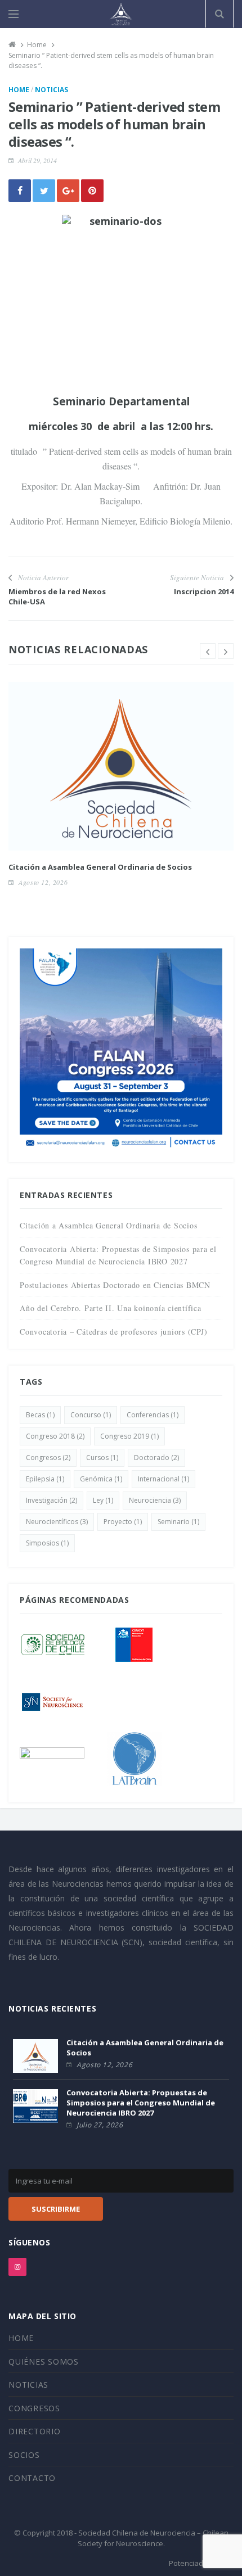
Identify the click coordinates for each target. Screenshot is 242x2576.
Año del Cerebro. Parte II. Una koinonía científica (111, 1308)
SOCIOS (24, 2455)
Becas (40, 1415)
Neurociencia (155, 1500)
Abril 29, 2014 (37, 160)
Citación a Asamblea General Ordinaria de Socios (100, 867)
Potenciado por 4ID (201, 2563)
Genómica (101, 1479)
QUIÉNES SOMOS (44, 2362)
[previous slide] (208, 651)
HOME (21, 2338)
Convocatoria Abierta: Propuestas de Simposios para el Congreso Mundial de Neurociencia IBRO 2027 (141, 2103)
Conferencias (153, 1415)
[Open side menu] (14, 14)
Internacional (163, 1479)
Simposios (47, 1543)
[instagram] (17, 2267)
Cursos (102, 1458)
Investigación (51, 1500)
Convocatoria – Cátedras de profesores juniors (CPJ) (113, 1332)
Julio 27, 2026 (100, 2125)
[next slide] (226, 651)
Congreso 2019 (129, 1436)
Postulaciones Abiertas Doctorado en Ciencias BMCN (115, 1285)
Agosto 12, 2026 (43, 882)
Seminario (178, 1522)
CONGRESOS (34, 2408)
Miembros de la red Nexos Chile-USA (57, 596)
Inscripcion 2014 (204, 591)
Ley (103, 1500)
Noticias (51, 90)
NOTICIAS (28, 2385)
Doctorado (156, 1458)
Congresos (48, 1458)
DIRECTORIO (35, 2431)
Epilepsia (45, 1479)
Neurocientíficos (57, 1522)
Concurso (91, 1415)
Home (19, 90)
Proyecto (123, 1522)
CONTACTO (32, 2478)
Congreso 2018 (55, 1436)
